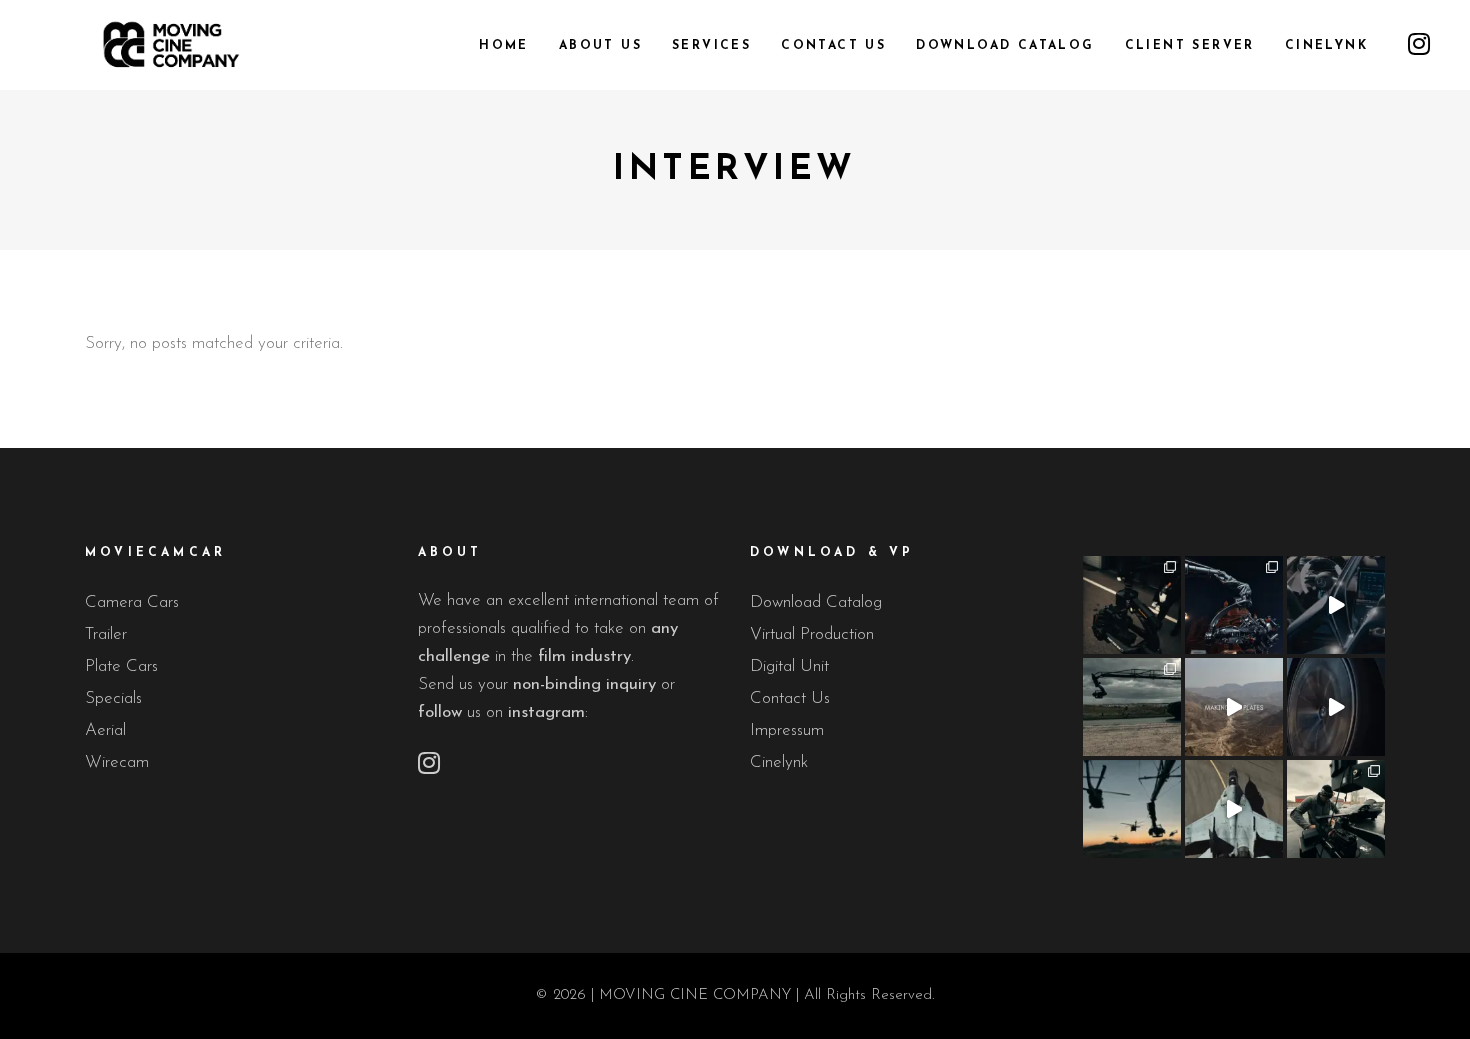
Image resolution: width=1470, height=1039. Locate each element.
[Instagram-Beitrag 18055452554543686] (1132, 605)
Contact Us (790, 698)
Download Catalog (816, 602)
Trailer (106, 634)
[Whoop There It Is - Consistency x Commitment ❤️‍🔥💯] (1336, 809)
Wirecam (117, 762)
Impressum (787, 730)
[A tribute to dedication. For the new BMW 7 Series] (1234, 707)
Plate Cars (121, 666)
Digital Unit (789, 666)
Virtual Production (812, 634)
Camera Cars (132, 602)
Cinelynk (779, 762)
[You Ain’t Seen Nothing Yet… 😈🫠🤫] (1132, 707)
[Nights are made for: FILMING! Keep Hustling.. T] (1234, 605)
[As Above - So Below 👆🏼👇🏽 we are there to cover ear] (1132, 809)
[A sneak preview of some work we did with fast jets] (1234, 809)
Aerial (105, 730)
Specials (113, 698)
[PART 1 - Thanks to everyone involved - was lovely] (1336, 605)
